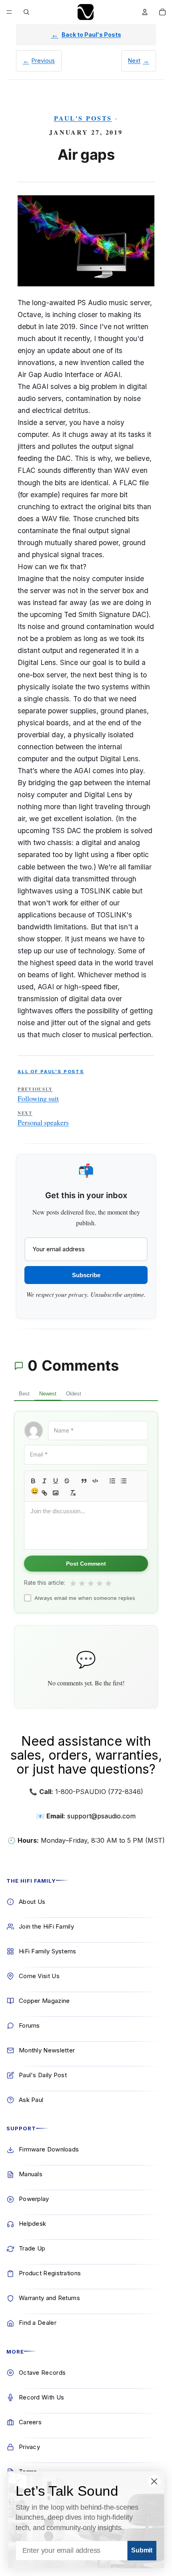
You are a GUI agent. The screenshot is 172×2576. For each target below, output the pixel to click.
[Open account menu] (145, 12)
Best (24, 1394)
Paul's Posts (83, 118)
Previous (43, 61)
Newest (48, 1394)
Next (134, 61)
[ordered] (112, 1481)
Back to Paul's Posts (91, 35)
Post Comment (86, 1564)
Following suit (38, 1095)
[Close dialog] (154, 2481)
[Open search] (26, 12)
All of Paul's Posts (51, 1072)
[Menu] (9, 12)
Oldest (74, 1394)
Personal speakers (43, 1119)
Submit (142, 2551)
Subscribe (86, 1275)
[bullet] (124, 1481)
